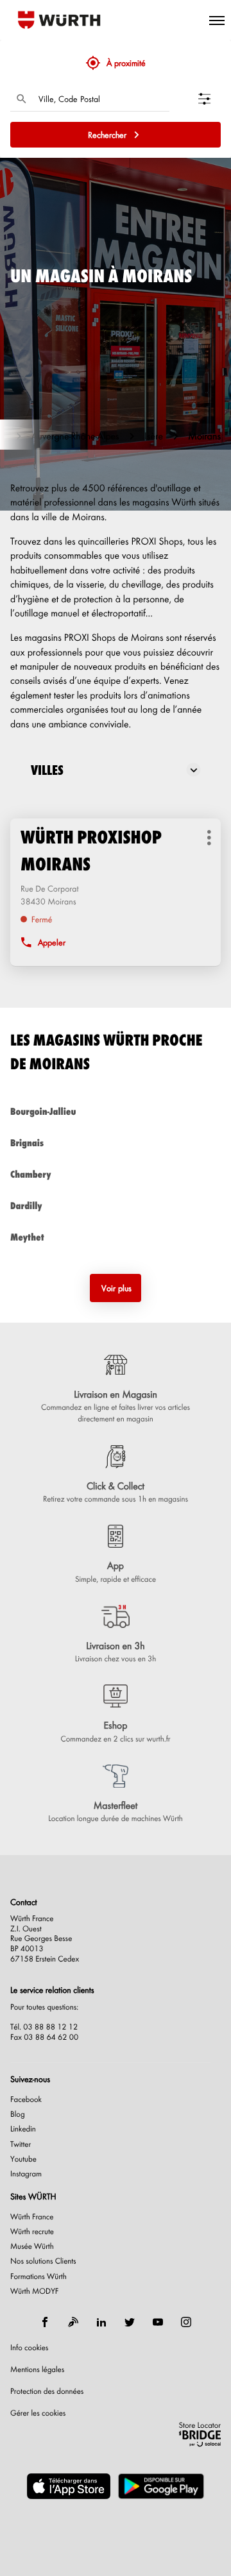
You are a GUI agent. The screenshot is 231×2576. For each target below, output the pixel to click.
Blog (18, 2114)
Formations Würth (38, 2276)
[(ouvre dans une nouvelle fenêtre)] (69, 2486)
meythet (27, 1237)
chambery (30, 1174)
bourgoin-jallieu (43, 1111)
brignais (27, 1143)
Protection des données (47, 2391)
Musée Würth (32, 2246)
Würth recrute (32, 2231)
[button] (217, 20)
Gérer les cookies (38, 2412)
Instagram (26, 2173)
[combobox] (101, 99)
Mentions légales (37, 2369)
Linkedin (23, 2129)
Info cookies (29, 2347)
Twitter (21, 2144)
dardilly (26, 1206)
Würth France (32, 2216)
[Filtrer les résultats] (210, 99)
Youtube (23, 2159)
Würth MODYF (34, 2291)
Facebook (26, 2099)
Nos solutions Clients (43, 2261)
